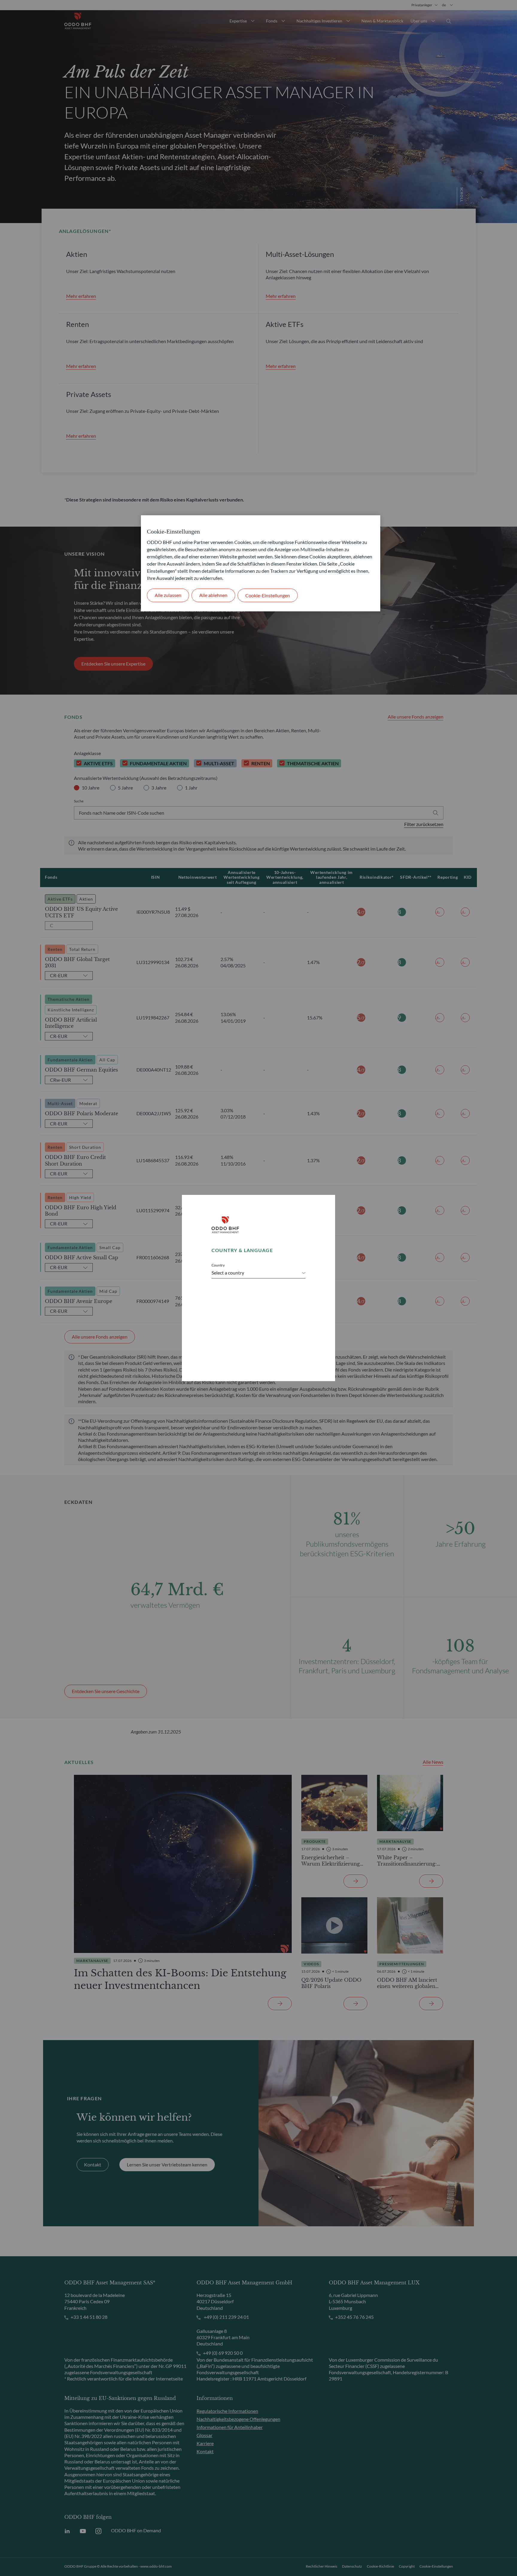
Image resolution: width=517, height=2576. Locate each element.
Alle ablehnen (213, 595)
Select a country (228, 1273)
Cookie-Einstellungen (268, 595)
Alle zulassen (168, 595)
